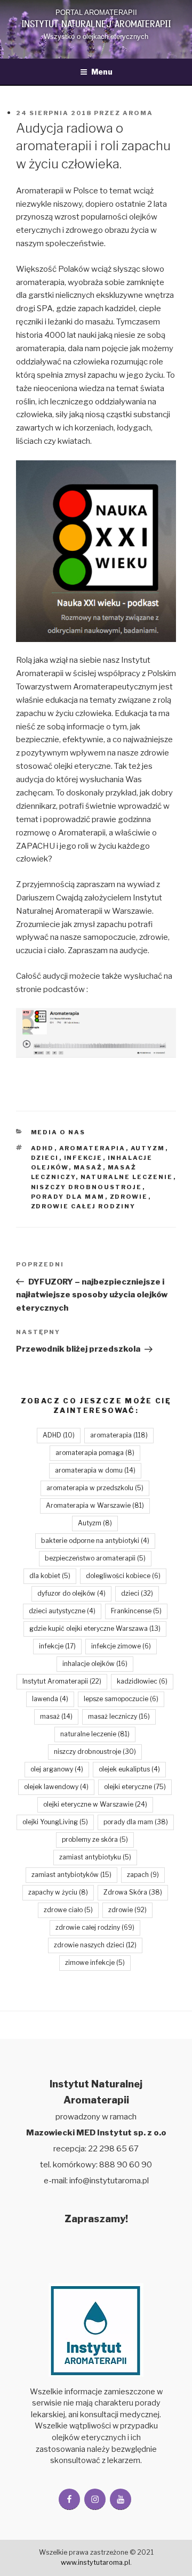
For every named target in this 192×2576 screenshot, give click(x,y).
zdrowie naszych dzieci (95, 1945)
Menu (102, 72)
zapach (143, 1875)
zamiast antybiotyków (71, 1875)
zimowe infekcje (95, 1963)
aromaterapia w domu (95, 1470)
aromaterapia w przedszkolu (95, 1488)
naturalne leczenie (127, 1177)
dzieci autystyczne (62, 1611)
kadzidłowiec (142, 1681)
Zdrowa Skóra (133, 1892)
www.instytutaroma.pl (95, 2562)
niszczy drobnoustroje (87, 1187)
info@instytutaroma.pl (109, 2181)
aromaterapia (93, 1148)
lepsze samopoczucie (121, 1699)
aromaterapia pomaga (95, 1453)
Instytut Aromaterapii (62, 1681)
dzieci (45, 1158)
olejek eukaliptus (129, 1769)
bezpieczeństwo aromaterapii (95, 1558)
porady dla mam (68, 1197)
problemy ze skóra (95, 1839)
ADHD (43, 1148)
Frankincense (136, 1611)
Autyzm (148, 1148)
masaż (88, 1167)
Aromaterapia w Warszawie (95, 1505)
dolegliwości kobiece (123, 1576)
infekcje (83, 1158)
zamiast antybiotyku (95, 1857)
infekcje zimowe (121, 1646)
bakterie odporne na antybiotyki (95, 1541)
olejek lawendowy (56, 1787)
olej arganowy (57, 1769)
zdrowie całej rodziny (83, 1206)
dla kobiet (50, 1576)
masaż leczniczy (119, 1716)
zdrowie (129, 1197)
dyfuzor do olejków (71, 1593)
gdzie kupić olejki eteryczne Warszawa (95, 1628)
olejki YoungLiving (55, 1822)
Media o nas (58, 1132)
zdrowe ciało (68, 1910)
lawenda (50, 1699)
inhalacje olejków (95, 1664)
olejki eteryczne (135, 1787)
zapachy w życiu (58, 1892)
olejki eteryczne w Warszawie (95, 1804)
